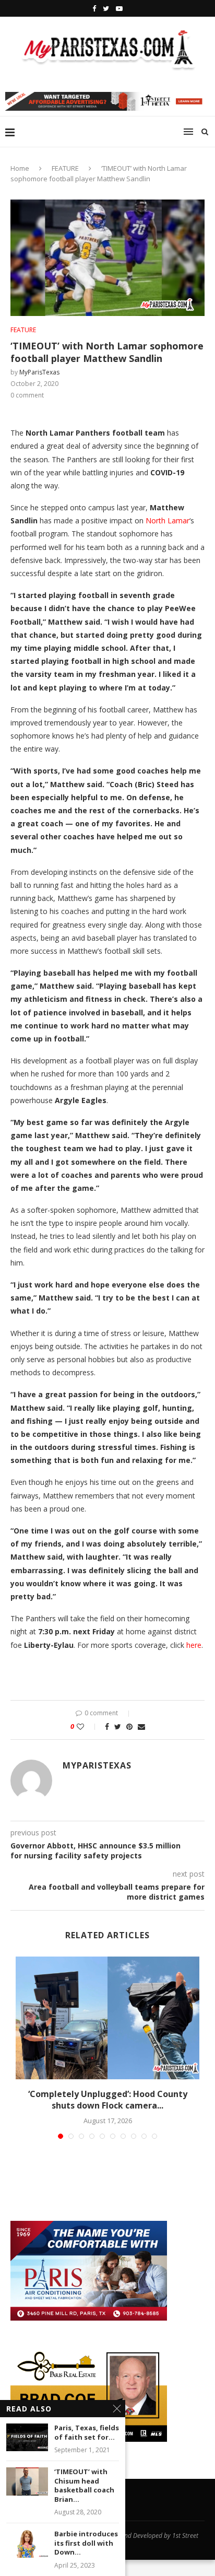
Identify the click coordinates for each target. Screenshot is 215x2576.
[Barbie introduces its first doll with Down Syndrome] (27, 2543)
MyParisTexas (39, 372)
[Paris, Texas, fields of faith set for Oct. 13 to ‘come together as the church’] (27, 2437)
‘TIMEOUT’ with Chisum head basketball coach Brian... (84, 2486)
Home (20, 168)
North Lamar (168, 520)
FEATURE (65, 168)
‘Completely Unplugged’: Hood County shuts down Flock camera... (108, 2100)
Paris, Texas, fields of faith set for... (87, 2433)
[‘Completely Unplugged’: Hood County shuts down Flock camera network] (107, 2018)
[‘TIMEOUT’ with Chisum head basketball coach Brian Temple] (27, 2481)
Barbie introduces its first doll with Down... (86, 2543)
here (194, 1645)
